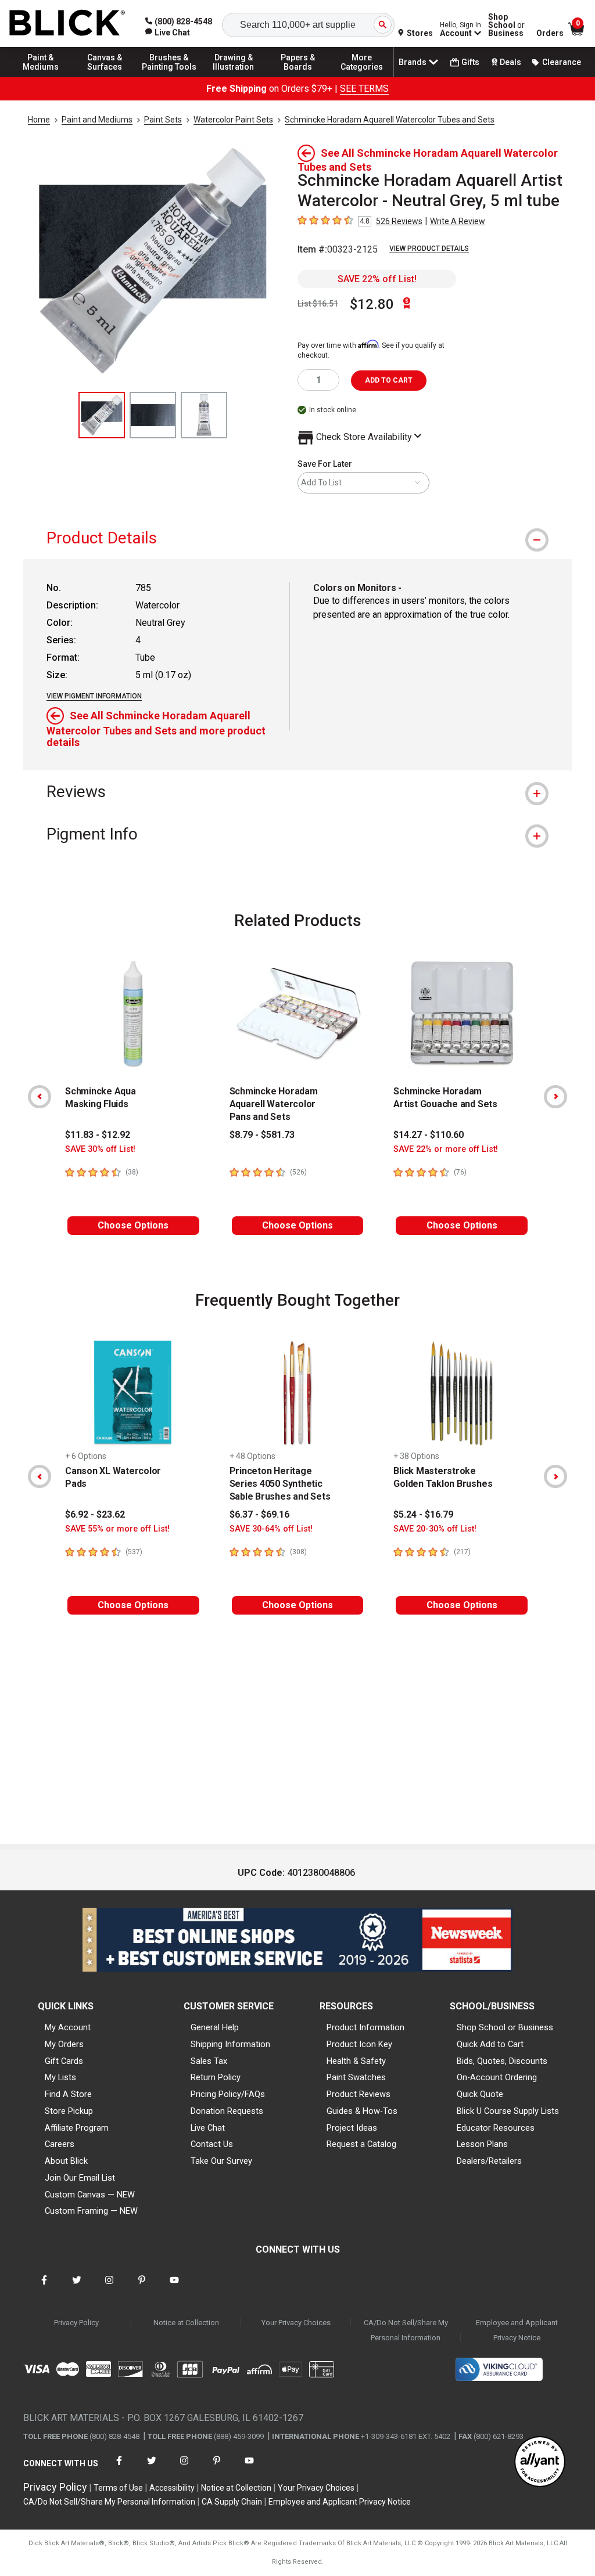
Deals (510, 62)
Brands (413, 62)
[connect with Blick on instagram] (109, 2287)
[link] (168, 33)
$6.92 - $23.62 (95, 1514)
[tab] (297, 538)
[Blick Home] (67, 24)
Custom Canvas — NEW (90, 2195)
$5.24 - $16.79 (423, 1514)
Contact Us (212, 2144)
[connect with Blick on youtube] (174, 2287)
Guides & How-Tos (362, 2111)
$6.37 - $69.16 (259, 1514)
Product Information (365, 2027)
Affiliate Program (77, 2128)
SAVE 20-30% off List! (435, 1529)
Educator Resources (496, 2128)
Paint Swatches (356, 2077)
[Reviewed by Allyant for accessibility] (540, 2462)
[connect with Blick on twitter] (77, 2287)
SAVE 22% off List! (377, 279)
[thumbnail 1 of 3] (102, 415)
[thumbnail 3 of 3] (204, 415)
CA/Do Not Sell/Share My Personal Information (406, 2330)
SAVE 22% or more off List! (446, 1149)
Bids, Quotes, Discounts (502, 2061)
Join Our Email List (80, 2178)
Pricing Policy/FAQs (228, 2094)
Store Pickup (69, 2111)
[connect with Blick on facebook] (44, 2287)
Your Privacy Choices (296, 2323)
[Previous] (40, 1097)
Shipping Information (230, 2044)
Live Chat (208, 2128)
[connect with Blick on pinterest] (142, 2287)
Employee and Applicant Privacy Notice (517, 2330)
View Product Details (429, 248)
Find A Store (68, 2094)
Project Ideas (352, 2128)
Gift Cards (64, 2061)
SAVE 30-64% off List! (271, 1529)
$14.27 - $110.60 (429, 1135)
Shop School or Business (505, 2027)
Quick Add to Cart (490, 2044)
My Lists (60, 2077)
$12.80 (372, 304)
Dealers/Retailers (489, 2161)
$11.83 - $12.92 (98, 1135)
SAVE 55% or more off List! (117, 1529)
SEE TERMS (364, 89)
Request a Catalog (361, 2144)
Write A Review (458, 221)
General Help (215, 2027)
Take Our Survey (221, 2161)
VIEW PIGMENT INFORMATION (94, 696)
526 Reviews (399, 221)
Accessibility (172, 2488)
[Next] (555, 1097)
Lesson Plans (482, 2144)
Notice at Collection (186, 2323)
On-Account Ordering (497, 2077)
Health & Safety (356, 2061)
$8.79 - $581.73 (262, 1135)
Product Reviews (359, 2094)
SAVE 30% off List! (100, 1149)
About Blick (66, 2161)
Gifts (470, 62)
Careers (60, 2144)
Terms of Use (118, 2488)
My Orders (64, 2044)
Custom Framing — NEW (91, 2211)
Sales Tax (209, 2061)
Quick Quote (480, 2094)
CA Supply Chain (232, 2502)
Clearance (562, 62)
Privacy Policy (76, 2323)
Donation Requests (227, 2111)
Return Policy (216, 2077)
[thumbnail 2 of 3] (153, 415)
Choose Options (133, 1225)
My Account (68, 2027)
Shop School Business (506, 25)
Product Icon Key (359, 2044)
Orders (550, 33)
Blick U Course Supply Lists (508, 2111)
